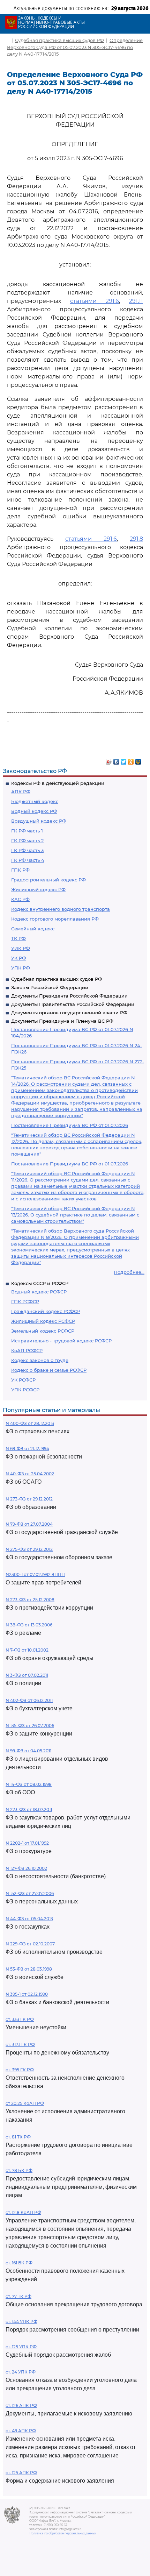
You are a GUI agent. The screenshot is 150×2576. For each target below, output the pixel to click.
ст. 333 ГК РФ (20, 2019)
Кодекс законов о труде (40, 1360)
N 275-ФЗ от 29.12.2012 (29, 1549)
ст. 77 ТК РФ (18, 2296)
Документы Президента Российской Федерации (69, 996)
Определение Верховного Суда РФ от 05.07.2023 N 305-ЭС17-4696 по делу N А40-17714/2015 (75, 47)
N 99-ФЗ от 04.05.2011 (28, 1751)
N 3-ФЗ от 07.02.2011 (27, 1675)
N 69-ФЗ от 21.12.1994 (27, 1449)
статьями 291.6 (95, 301)
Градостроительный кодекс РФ (48, 880)
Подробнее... (129, 1272)
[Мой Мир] (138, 760)
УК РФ (19, 958)
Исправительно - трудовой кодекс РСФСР (61, 1341)
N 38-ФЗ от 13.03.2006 (29, 1625)
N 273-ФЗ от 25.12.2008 (30, 1600)
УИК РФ (21, 948)
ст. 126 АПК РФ (21, 2405)
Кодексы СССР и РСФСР (40, 1283)
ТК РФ (18, 938)
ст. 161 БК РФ (19, 2263)
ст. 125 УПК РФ (21, 2347)
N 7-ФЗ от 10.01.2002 (27, 1650)
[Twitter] (124, 760)
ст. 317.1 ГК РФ (20, 2045)
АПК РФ (21, 792)
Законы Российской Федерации (50, 987)
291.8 (136, 539)
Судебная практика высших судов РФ (57, 979)
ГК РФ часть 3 (27, 850)
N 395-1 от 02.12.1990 (27, 1994)
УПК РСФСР (25, 1390)
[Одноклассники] (131, 760)
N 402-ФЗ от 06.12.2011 (29, 1700)
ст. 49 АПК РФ (21, 2431)
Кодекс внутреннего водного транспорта (61, 909)
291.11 (136, 301)
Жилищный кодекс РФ (38, 889)
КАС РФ (20, 899)
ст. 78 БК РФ (19, 2170)
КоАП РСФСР (27, 1350)
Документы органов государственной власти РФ (69, 1013)
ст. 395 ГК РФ (20, 2070)
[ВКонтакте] (116, 760)
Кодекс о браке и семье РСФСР (49, 1370)
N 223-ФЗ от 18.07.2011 (29, 1809)
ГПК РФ (20, 870)
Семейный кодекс (33, 929)
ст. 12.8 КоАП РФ (23, 2212)
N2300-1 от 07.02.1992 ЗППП (35, 1574)
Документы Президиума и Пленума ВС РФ (62, 1021)
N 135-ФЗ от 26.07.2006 (30, 1726)
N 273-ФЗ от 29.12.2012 (29, 1499)
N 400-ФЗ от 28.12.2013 (30, 1423)
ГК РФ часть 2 (27, 840)
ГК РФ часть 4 (28, 860)
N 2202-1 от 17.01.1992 (27, 1843)
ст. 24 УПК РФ (21, 2372)
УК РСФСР (23, 1380)
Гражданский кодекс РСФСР (46, 1311)
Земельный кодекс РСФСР (43, 1331)
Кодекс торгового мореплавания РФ (55, 919)
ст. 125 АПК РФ (21, 2473)
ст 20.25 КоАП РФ (25, 2103)
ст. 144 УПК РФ (21, 2322)
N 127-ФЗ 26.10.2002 (26, 1868)
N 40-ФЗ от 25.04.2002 (30, 1474)
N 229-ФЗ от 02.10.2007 (30, 1944)
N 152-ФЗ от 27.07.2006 (30, 1893)
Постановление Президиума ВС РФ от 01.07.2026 (70, 1125)
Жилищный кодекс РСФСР (43, 1321)
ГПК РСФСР (25, 1301)
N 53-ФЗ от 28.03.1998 (29, 1969)
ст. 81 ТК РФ (18, 2137)
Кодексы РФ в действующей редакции (58, 783)
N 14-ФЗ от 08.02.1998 (29, 1784)
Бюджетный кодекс (35, 801)
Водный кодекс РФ (34, 811)
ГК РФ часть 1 (27, 831)
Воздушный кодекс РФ (39, 821)
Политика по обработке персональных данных (63, 2533)
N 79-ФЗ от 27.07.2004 (29, 1524)
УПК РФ (21, 968)
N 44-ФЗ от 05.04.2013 (29, 1919)
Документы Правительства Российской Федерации (73, 1004)
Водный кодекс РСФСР (39, 1292)
